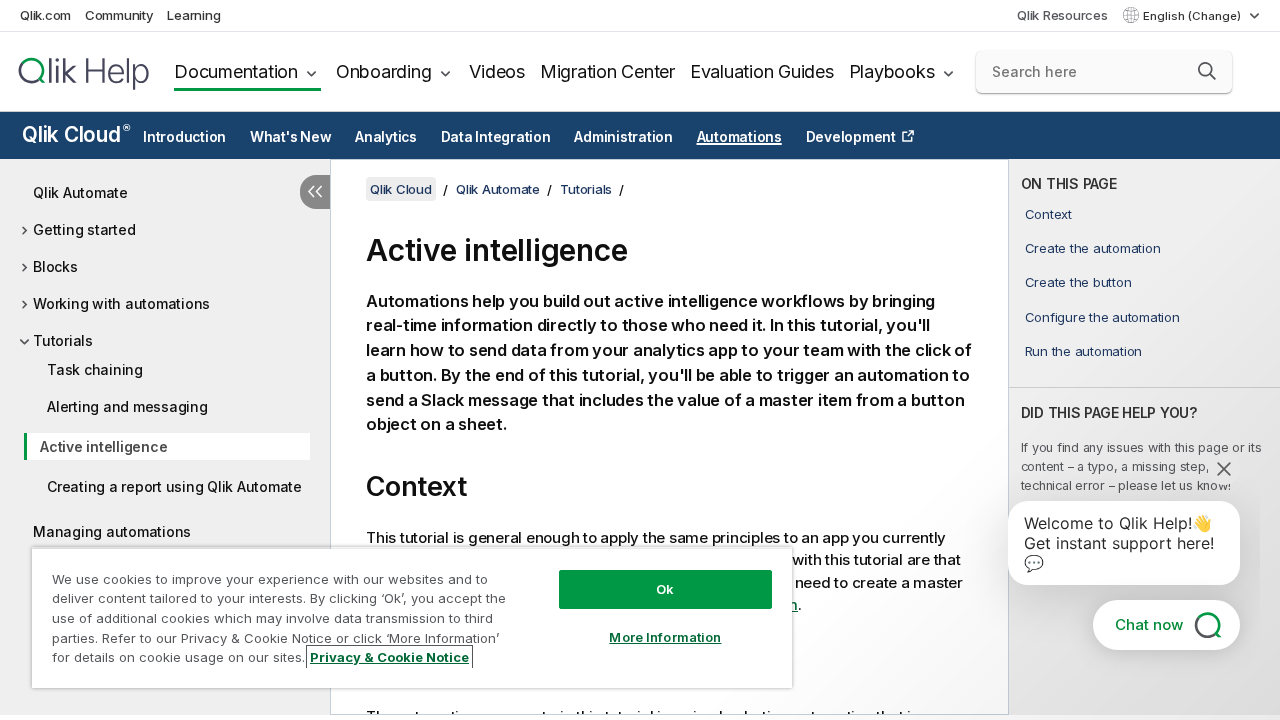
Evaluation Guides (762, 71)
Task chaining (95, 369)
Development (851, 137)
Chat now (1149, 624)
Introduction (184, 137)
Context (1048, 214)
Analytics (386, 137)
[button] (1207, 71)
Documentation (236, 71)
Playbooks (892, 71)
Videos (497, 71)
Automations (739, 137)
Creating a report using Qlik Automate (174, 486)
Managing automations (112, 531)
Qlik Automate (80, 192)
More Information (665, 637)
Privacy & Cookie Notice (389, 657)
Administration (623, 137)
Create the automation (1093, 248)
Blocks (55, 266)
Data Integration (496, 137)
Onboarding (384, 71)
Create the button (1078, 282)
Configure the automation (1102, 317)
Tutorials (63, 340)
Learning (193, 15)
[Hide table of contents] (315, 192)
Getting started (84, 229)
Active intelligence (103, 446)
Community (119, 15)
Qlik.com (45, 15)
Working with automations (121, 303)
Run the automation (1084, 351)
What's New (291, 137)
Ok (665, 589)
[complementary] (1144, 437)
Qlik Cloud (75, 134)
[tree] (165, 375)
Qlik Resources (1062, 15)
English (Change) (1193, 16)
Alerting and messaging (127, 406)
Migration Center (607, 71)
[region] (412, 617)
